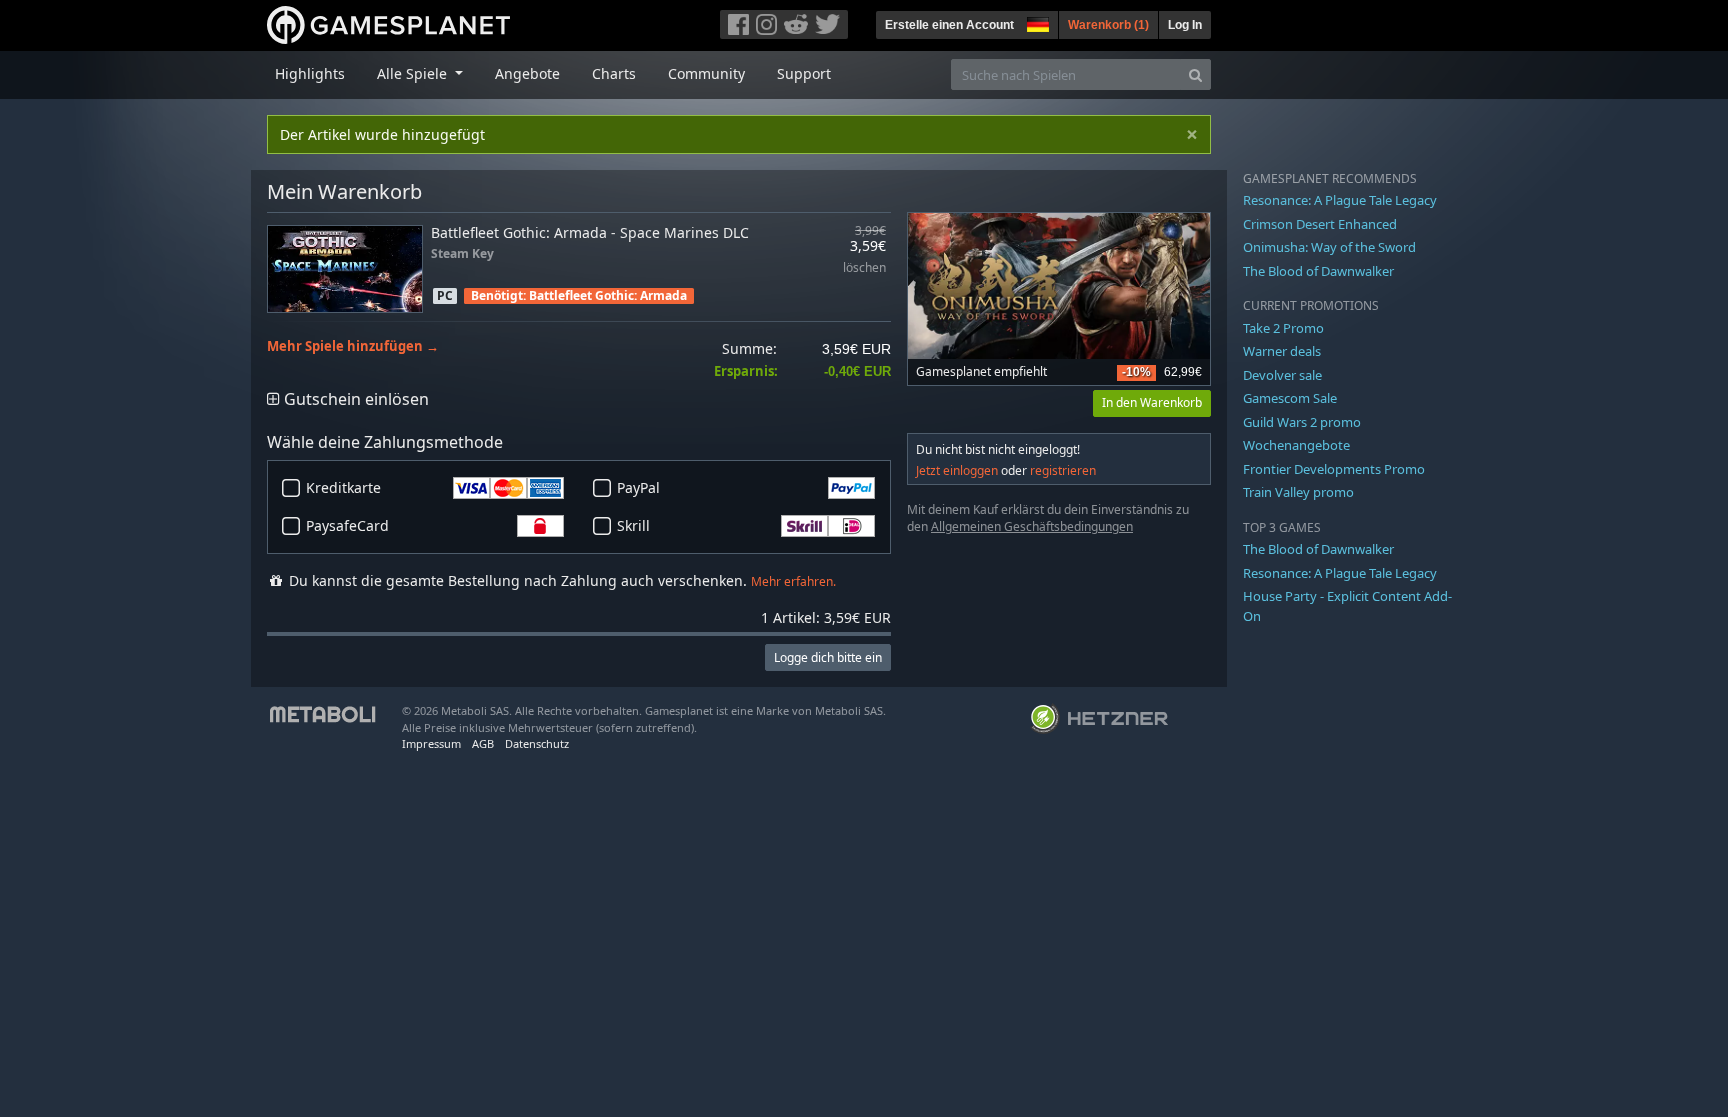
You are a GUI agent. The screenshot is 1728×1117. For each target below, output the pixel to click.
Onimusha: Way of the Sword (1329, 247)
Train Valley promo (1298, 492)
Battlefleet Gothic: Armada (608, 295)
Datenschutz (537, 743)
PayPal (638, 487)
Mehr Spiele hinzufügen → (353, 346)
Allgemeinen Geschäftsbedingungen (1032, 526)
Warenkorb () (1108, 25)
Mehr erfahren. (793, 581)
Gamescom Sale (1290, 398)
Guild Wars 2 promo (1302, 422)
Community (706, 73)
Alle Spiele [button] (414, 73)
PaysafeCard (347, 525)
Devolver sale (1282, 375)
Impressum (431, 743)
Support (804, 73)
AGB (483, 743)
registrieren (1063, 470)
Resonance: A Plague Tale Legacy (1340, 200)
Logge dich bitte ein (828, 657)
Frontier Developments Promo (1334, 469)
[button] (1036, 22)
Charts (614, 73)
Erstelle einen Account (949, 25)
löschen (864, 268)
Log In (1185, 25)
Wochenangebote (1296, 445)
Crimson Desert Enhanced (1320, 224)
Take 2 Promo (1283, 328)
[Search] (1195, 74)
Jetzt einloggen (957, 470)
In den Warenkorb (1152, 402)
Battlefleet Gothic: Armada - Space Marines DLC (590, 232)
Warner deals (1282, 351)
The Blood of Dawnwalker (1318, 271)
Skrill (633, 525)
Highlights (310, 73)
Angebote (527, 73)
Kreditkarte (343, 487)
